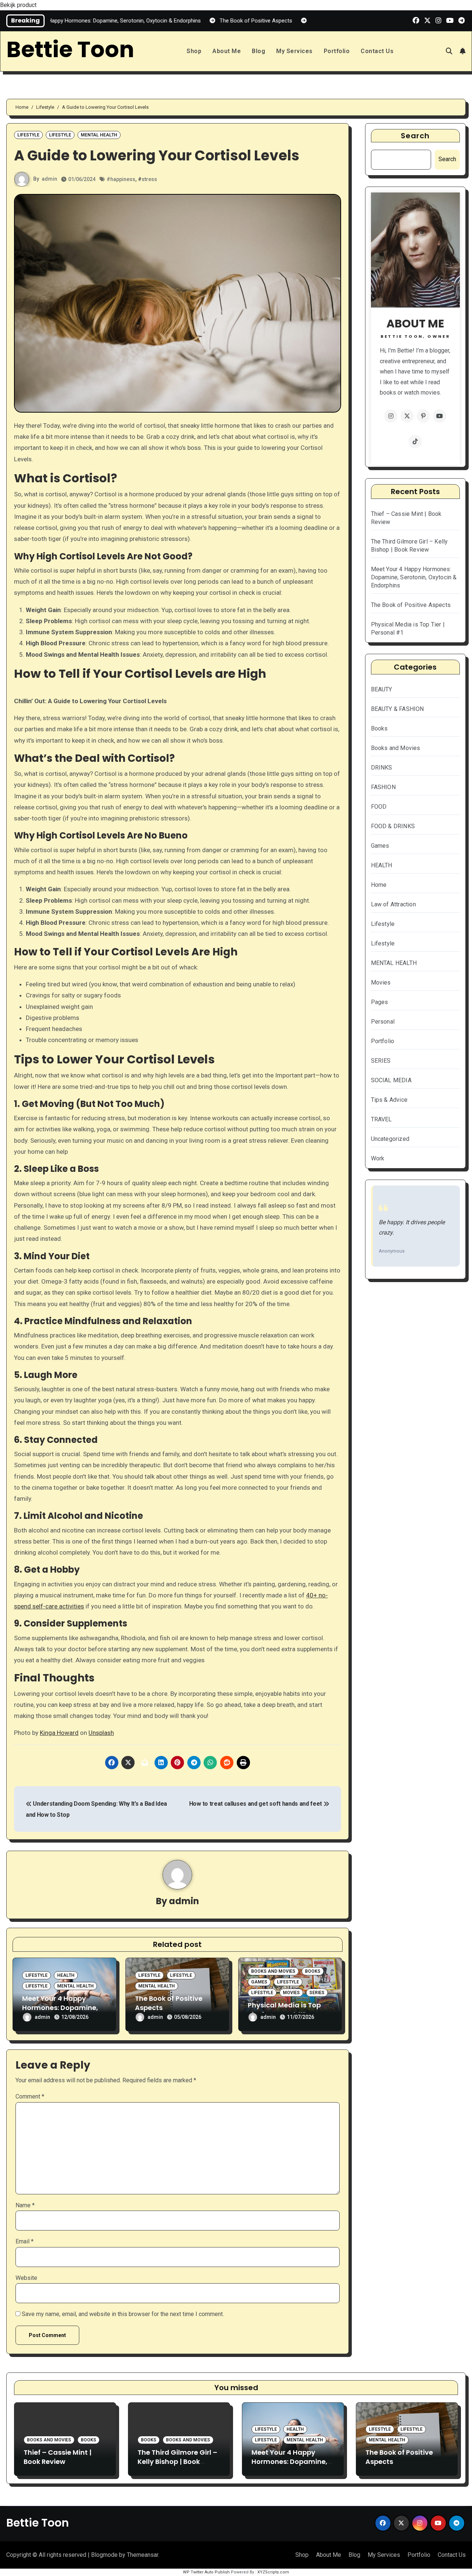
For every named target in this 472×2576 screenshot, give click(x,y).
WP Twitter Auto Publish (206, 2572)
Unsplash (101, 1733)
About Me (227, 51)
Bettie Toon (70, 49)
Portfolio (337, 51)
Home (379, 885)
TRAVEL (381, 1119)
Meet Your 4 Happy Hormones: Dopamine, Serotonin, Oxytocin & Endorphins (414, 577)
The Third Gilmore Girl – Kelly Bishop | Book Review (177, 2462)
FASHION (383, 787)
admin (49, 179)
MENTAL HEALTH (99, 135)
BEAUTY (382, 689)
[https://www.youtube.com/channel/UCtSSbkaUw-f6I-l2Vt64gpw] (440, 416)
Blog (258, 51)
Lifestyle (28, 135)
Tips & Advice (389, 1100)
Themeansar (143, 2555)
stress (149, 179)
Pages (380, 1002)
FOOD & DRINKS (393, 826)
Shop (194, 51)
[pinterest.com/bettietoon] (423, 416)
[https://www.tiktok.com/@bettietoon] (415, 441)
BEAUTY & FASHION (398, 709)
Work (378, 1158)
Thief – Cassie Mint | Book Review (58, 2457)
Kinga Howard (59, 1733)
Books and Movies (273, 1971)
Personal (383, 1022)
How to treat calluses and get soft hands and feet (256, 1804)
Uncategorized (390, 1139)
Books (313, 1971)
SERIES (317, 1993)
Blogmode (104, 2555)
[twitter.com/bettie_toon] (407, 416)
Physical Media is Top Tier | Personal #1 (284, 2010)
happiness (123, 179)
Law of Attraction (393, 904)
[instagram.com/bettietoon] (391, 416)
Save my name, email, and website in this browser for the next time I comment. (123, 2314)
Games (259, 1982)
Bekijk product (18, 5)
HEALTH (66, 1975)
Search (415, 136)
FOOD (379, 807)
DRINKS (382, 768)
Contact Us (377, 51)
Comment (30, 2096)
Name (25, 2205)
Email (25, 2241)
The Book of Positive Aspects (411, 605)
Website (26, 2278)
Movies (291, 1993)
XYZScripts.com (273, 2572)
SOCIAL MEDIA (391, 1080)
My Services (294, 51)
